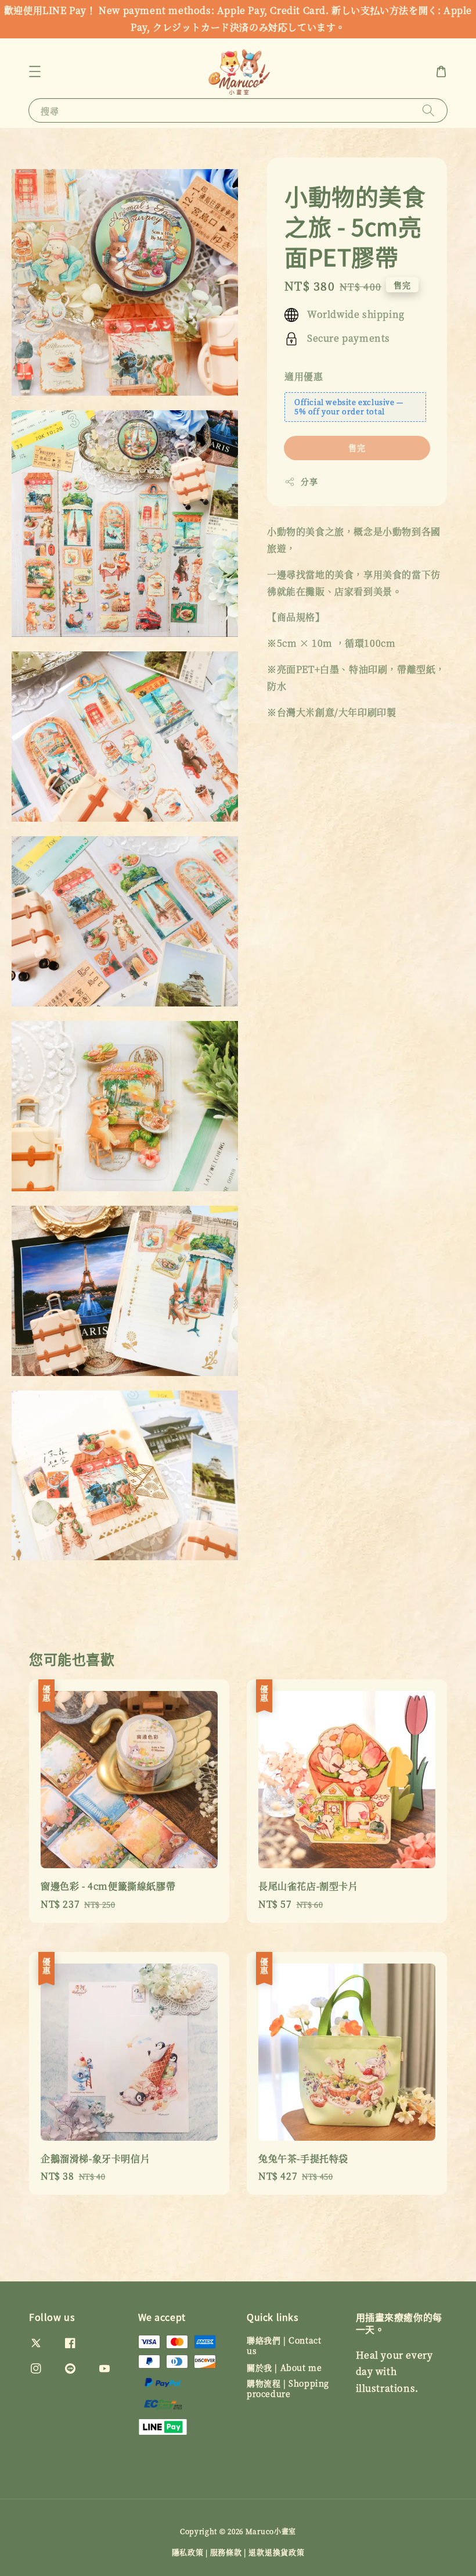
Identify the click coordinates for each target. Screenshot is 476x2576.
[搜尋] (428, 110)
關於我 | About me (284, 2367)
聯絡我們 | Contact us (284, 2346)
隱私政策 (188, 2552)
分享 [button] (309, 481)
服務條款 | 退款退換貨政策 (257, 2552)
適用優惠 (304, 376)
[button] (35, 71)
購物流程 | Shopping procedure (288, 2388)
